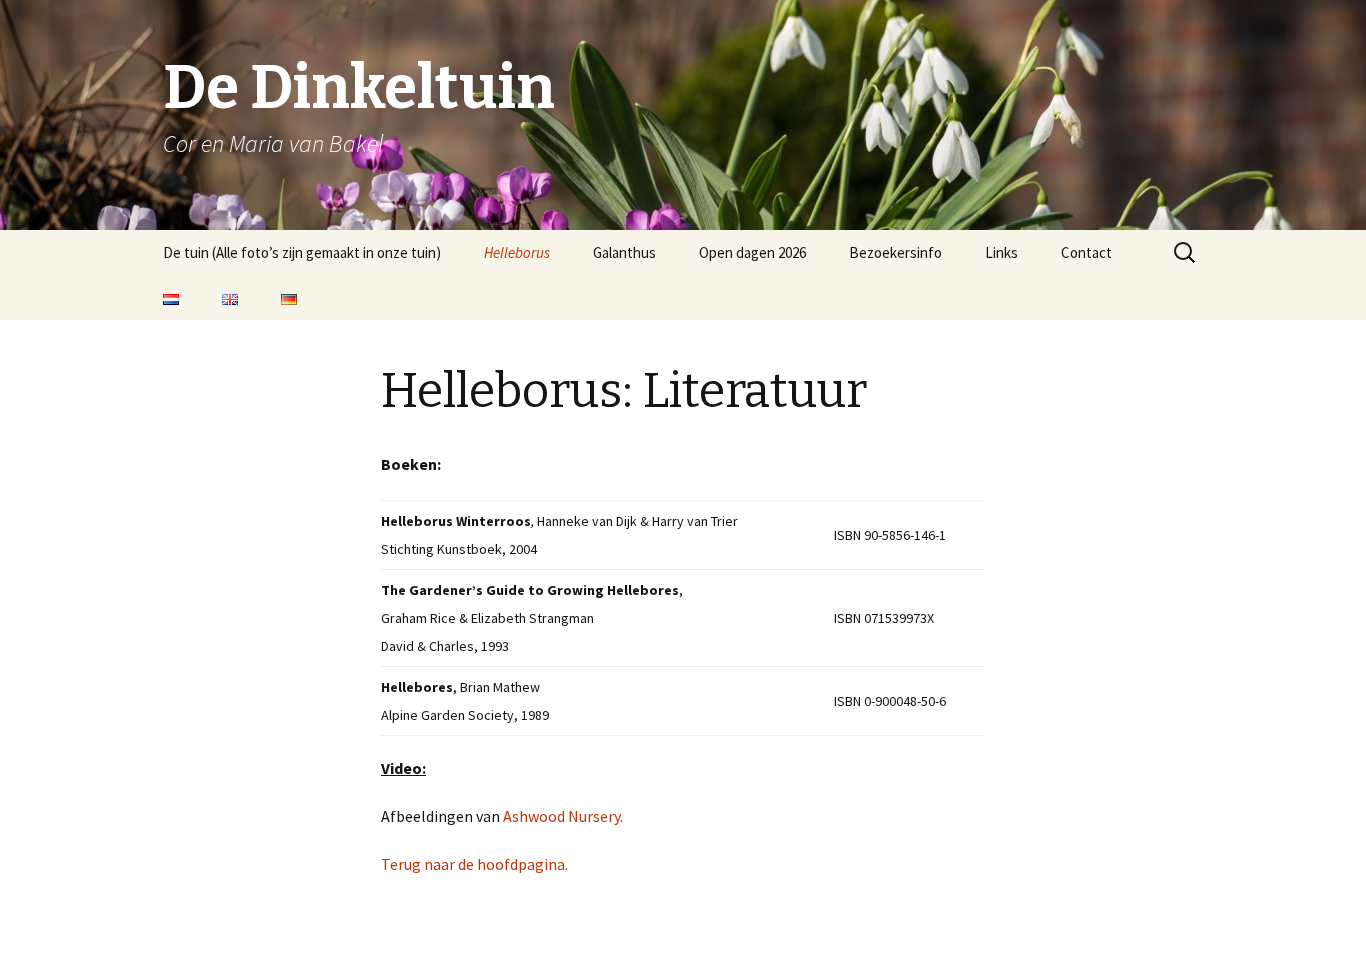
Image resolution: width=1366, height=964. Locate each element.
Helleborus (517, 252)
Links (1001, 252)
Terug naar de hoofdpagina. (474, 864)
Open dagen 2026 (752, 252)
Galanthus (624, 252)
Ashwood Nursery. (563, 816)
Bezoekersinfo (895, 252)
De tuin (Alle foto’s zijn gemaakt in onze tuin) (302, 252)
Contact (1086, 252)
